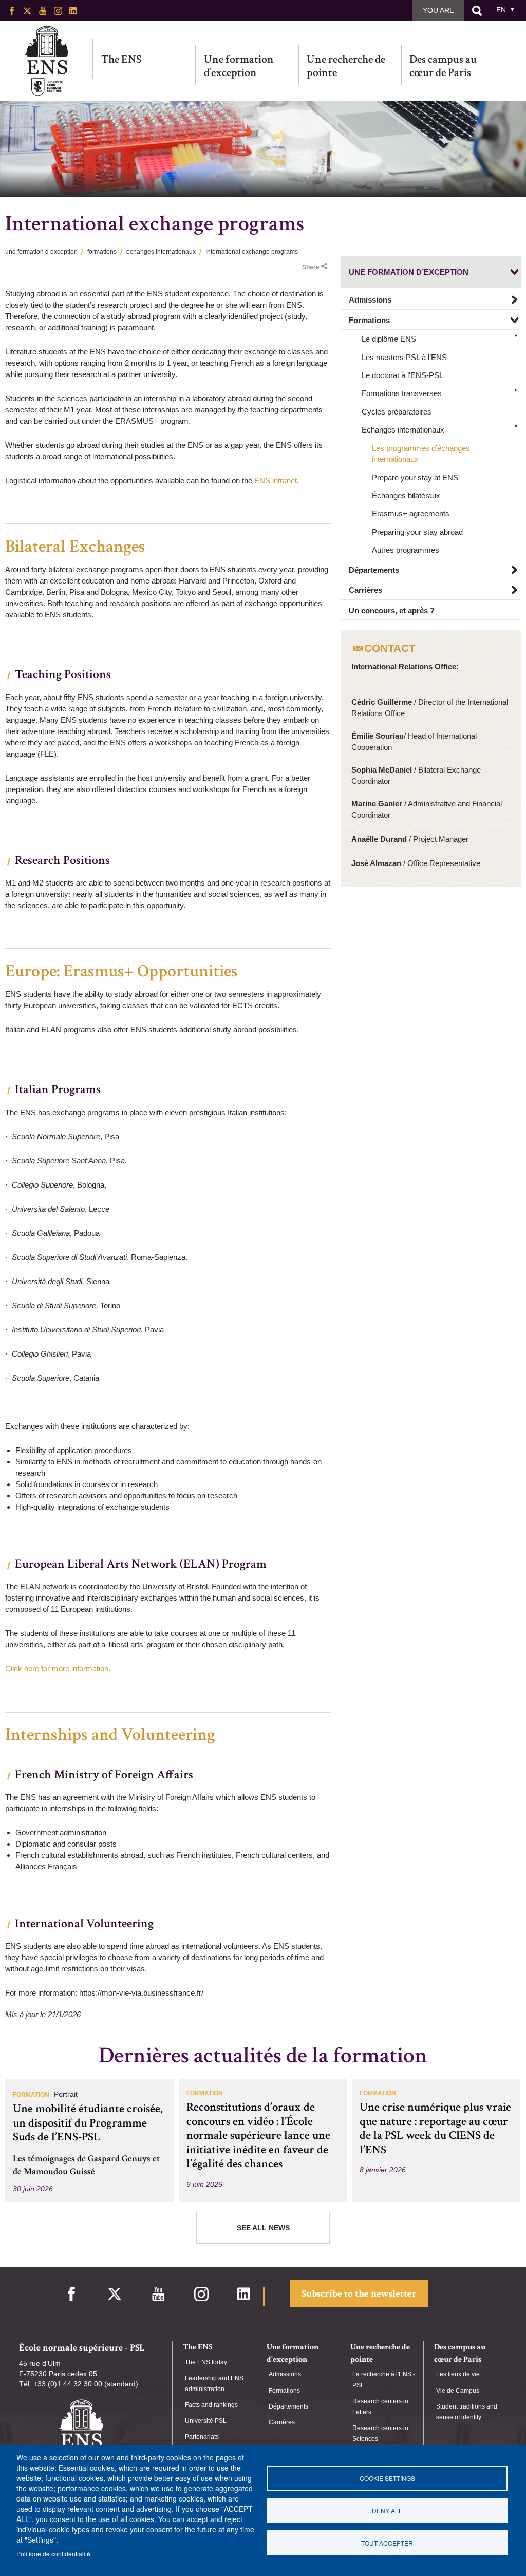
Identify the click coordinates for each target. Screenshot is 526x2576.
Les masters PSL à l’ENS (404, 357)
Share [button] (311, 267)
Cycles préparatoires (397, 412)
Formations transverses (402, 393)
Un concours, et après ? (392, 610)
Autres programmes (406, 550)
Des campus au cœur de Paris (443, 66)
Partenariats (202, 2437)
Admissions (370, 300)
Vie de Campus (458, 2391)
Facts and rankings (211, 2405)
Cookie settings (387, 2478)
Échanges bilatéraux (406, 495)
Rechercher (477, 11)
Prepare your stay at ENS (415, 477)
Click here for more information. (59, 1669)
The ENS (121, 59)
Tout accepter (387, 2543)
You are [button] (438, 10)
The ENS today (206, 2362)
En (501, 10)
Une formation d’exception (239, 66)
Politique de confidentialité (53, 2554)
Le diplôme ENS (389, 339)
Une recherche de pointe (346, 66)
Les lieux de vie (458, 2374)
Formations (369, 320)
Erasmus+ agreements (411, 513)
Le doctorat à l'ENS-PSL (402, 375)
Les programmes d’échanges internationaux (421, 454)
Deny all (387, 2511)
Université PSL (206, 2421)
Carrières (365, 590)
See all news (263, 2228)
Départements (374, 570)
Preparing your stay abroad (417, 532)
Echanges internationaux (403, 430)
